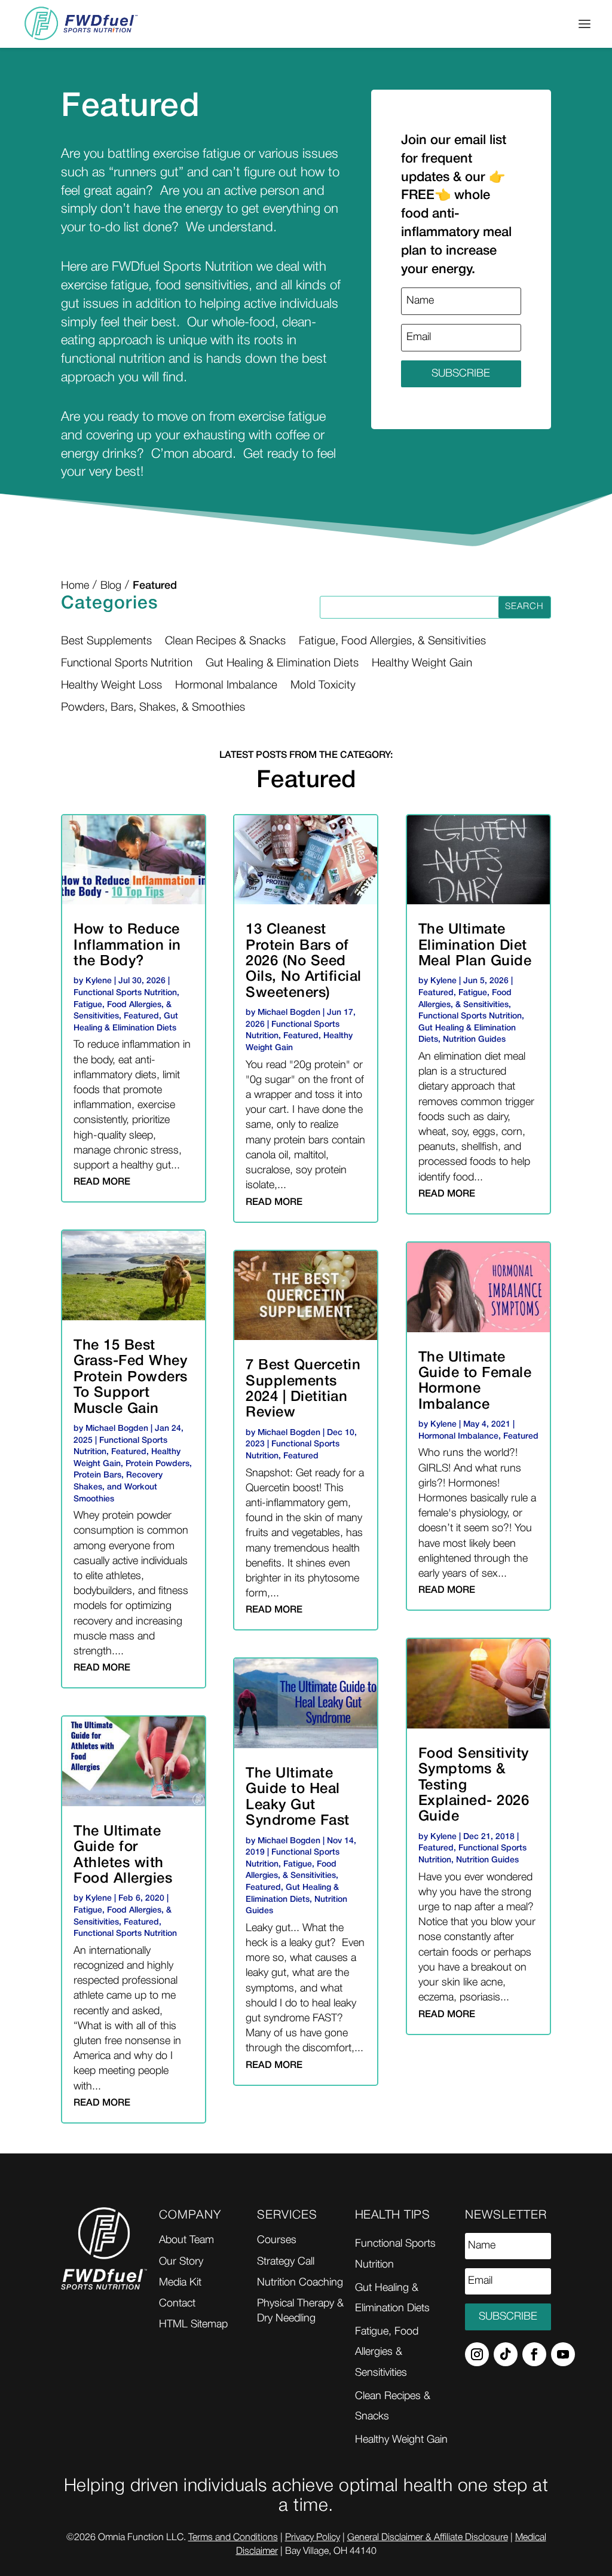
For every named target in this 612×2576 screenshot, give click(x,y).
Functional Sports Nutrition (127, 663)
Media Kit (180, 2283)
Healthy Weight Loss (111, 686)
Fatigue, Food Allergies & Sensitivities (387, 2352)
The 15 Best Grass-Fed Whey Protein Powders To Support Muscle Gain (131, 1378)
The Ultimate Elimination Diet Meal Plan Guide (475, 946)
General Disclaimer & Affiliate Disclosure (428, 2538)
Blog (111, 586)
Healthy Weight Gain (422, 663)
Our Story (181, 2262)
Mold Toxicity (323, 686)
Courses (277, 2240)
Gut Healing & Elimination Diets (282, 663)
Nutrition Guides (474, 1040)
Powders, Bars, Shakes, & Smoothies (153, 708)
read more (102, 1182)
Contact (177, 2303)
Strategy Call (286, 2262)
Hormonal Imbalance (226, 686)
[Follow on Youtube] (563, 2354)
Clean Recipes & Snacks (225, 641)
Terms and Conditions (233, 2538)
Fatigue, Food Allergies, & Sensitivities (392, 641)
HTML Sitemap (193, 2324)
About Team (186, 2240)
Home (75, 586)
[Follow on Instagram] (477, 2354)
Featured (141, 1016)
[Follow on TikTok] (506, 2354)
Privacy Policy (313, 2538)
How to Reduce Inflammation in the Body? (127, 946)
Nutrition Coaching (300, 2283)
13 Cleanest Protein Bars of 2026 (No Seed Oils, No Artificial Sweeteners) (304, 962)
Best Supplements (106, 641)
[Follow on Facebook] (534, 2354)
